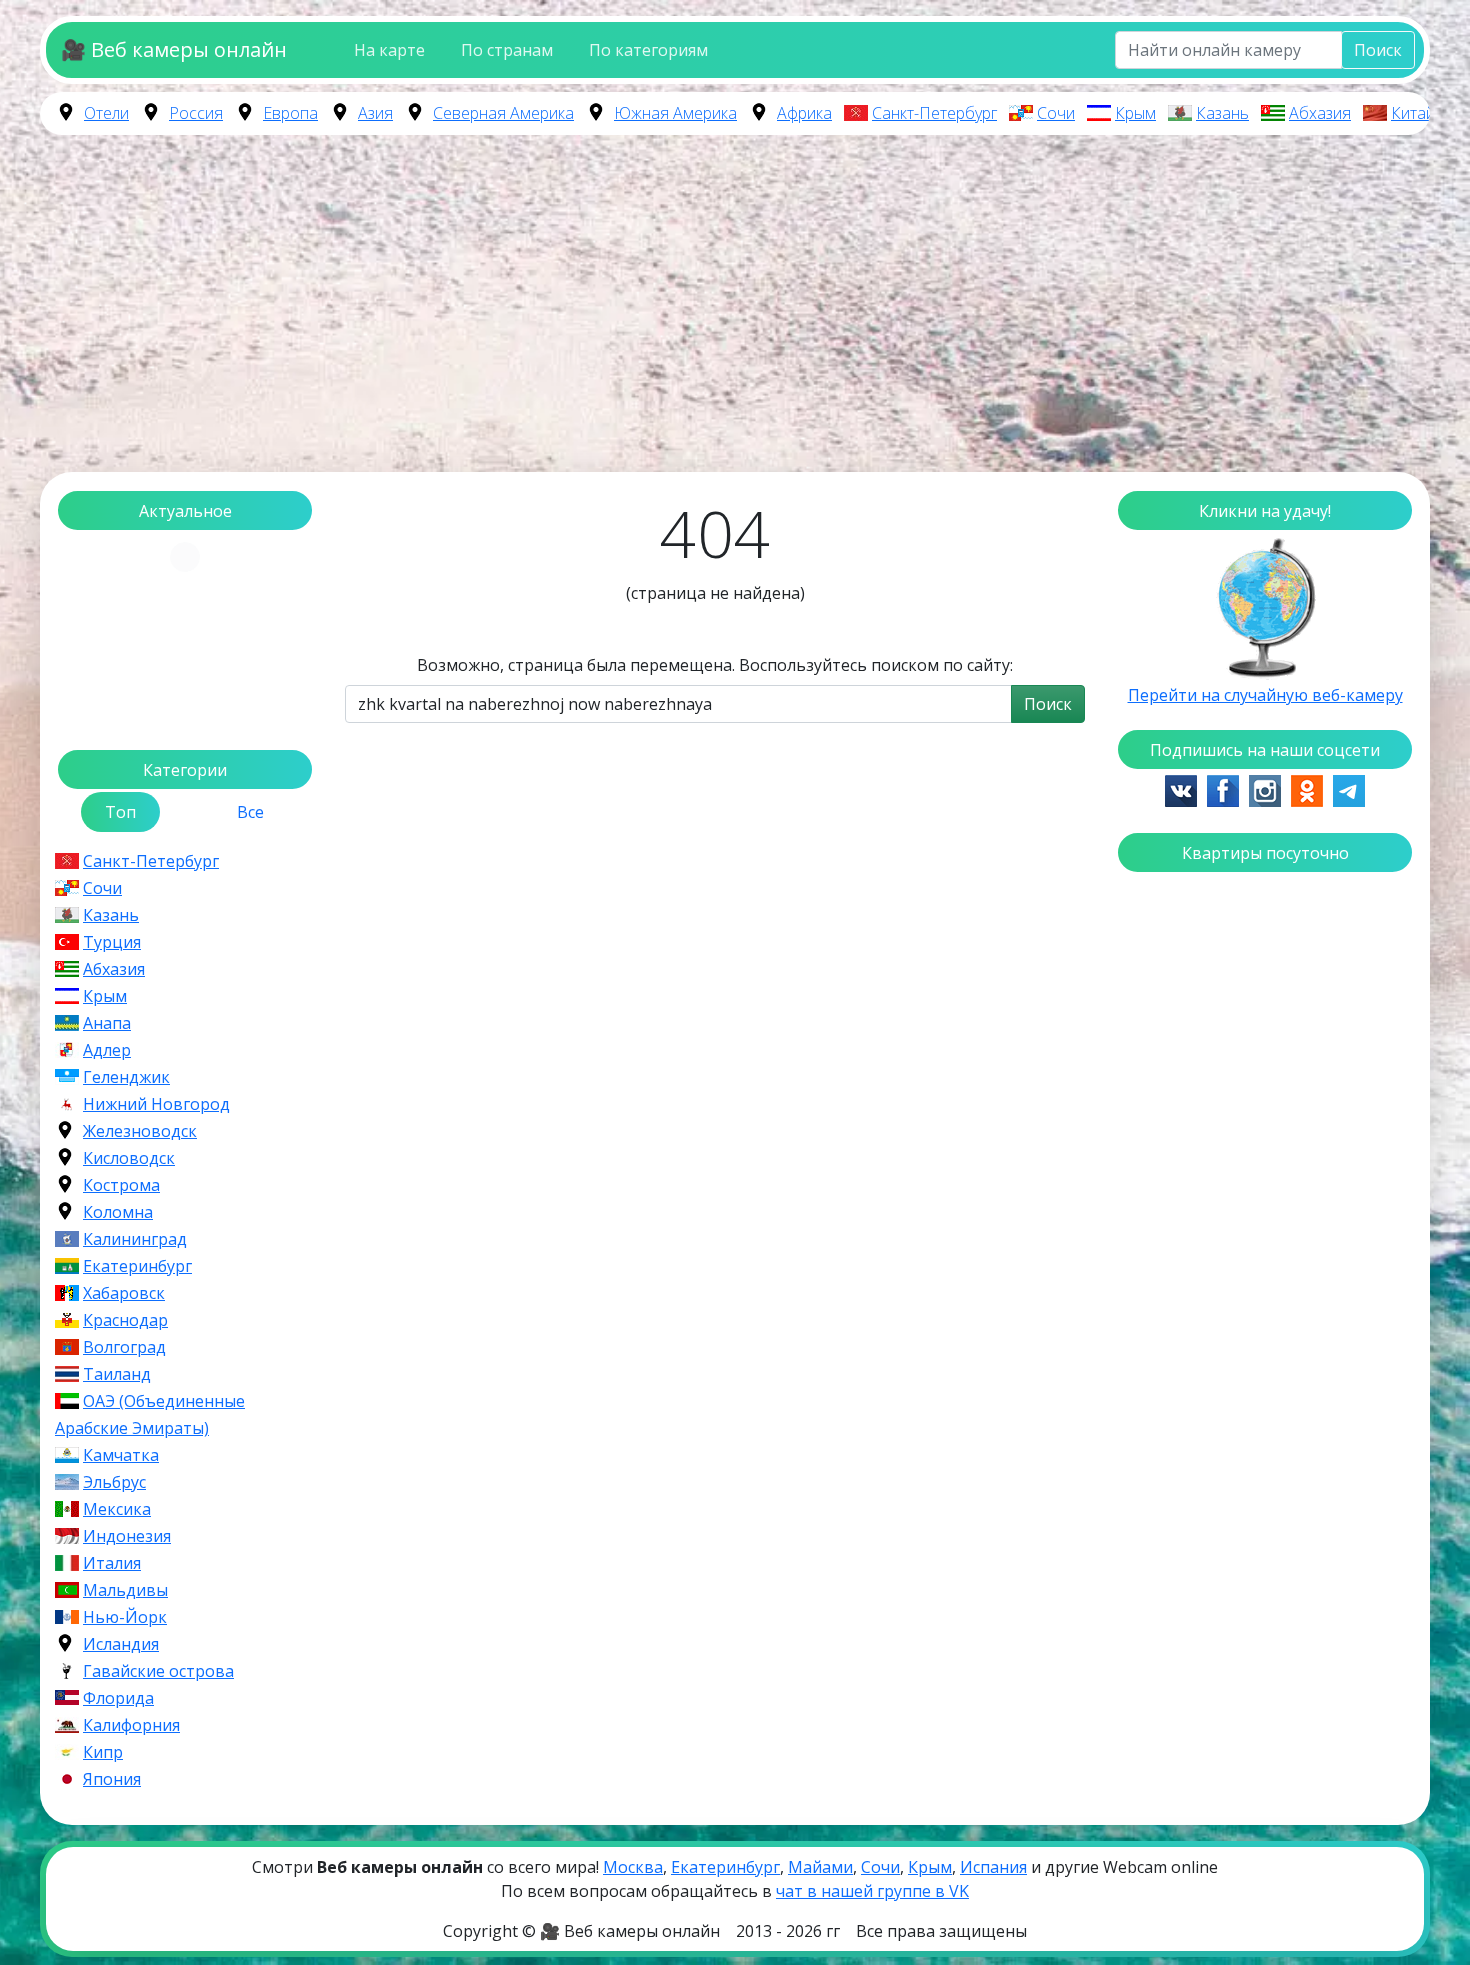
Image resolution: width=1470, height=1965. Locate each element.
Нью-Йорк (125, 1617)
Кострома (121, 1185)
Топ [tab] (120, 812)
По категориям (648, 50)
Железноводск (140, 1131)
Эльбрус (114, 1482)
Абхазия (1320, 113)
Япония (112, 1779)
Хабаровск (124, 1293)
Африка (804, 113)
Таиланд (117, 1374)
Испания (993, 1867)
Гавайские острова (158, 1671)
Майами (820, 1867)
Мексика (117, 1509)
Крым (1135, 113)
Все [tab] (250, 812)
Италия (112, 1563)
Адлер (107, 1050)
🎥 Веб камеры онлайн (174, 49)
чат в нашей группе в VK (872, 1891)
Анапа (107, 1023)
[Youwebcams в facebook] (1223, 789)
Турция (112, 942)
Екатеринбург (137, 1266)
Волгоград (124, 1347)
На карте (389, 50)
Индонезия (127, 1536)
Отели (106, 113)
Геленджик (126, 1077)
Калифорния (131, 1725)
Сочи (1056, 113)
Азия (375, 113)
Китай (1413, 113)
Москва (633, 1867)
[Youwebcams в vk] (1181, 789)
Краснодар (125, 1320)
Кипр (103, 1752)
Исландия (121, 1644)
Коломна (118, 1212)
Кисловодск (129, 1158)
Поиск (1378, 50)
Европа (290, 113)
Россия (196, 113)
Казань (1222, 113)
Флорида (118, 1698)
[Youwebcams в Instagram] (1265, 789)
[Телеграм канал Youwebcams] (1349, 789)
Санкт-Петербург (934, 113)
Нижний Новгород (156, 1104)
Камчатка (121, 1455)
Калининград (135, 1239)
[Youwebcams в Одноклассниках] (1307, 789)
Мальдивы (125, 1590)
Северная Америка (503, 113)
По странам (507, 50)
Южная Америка (675, 113)
